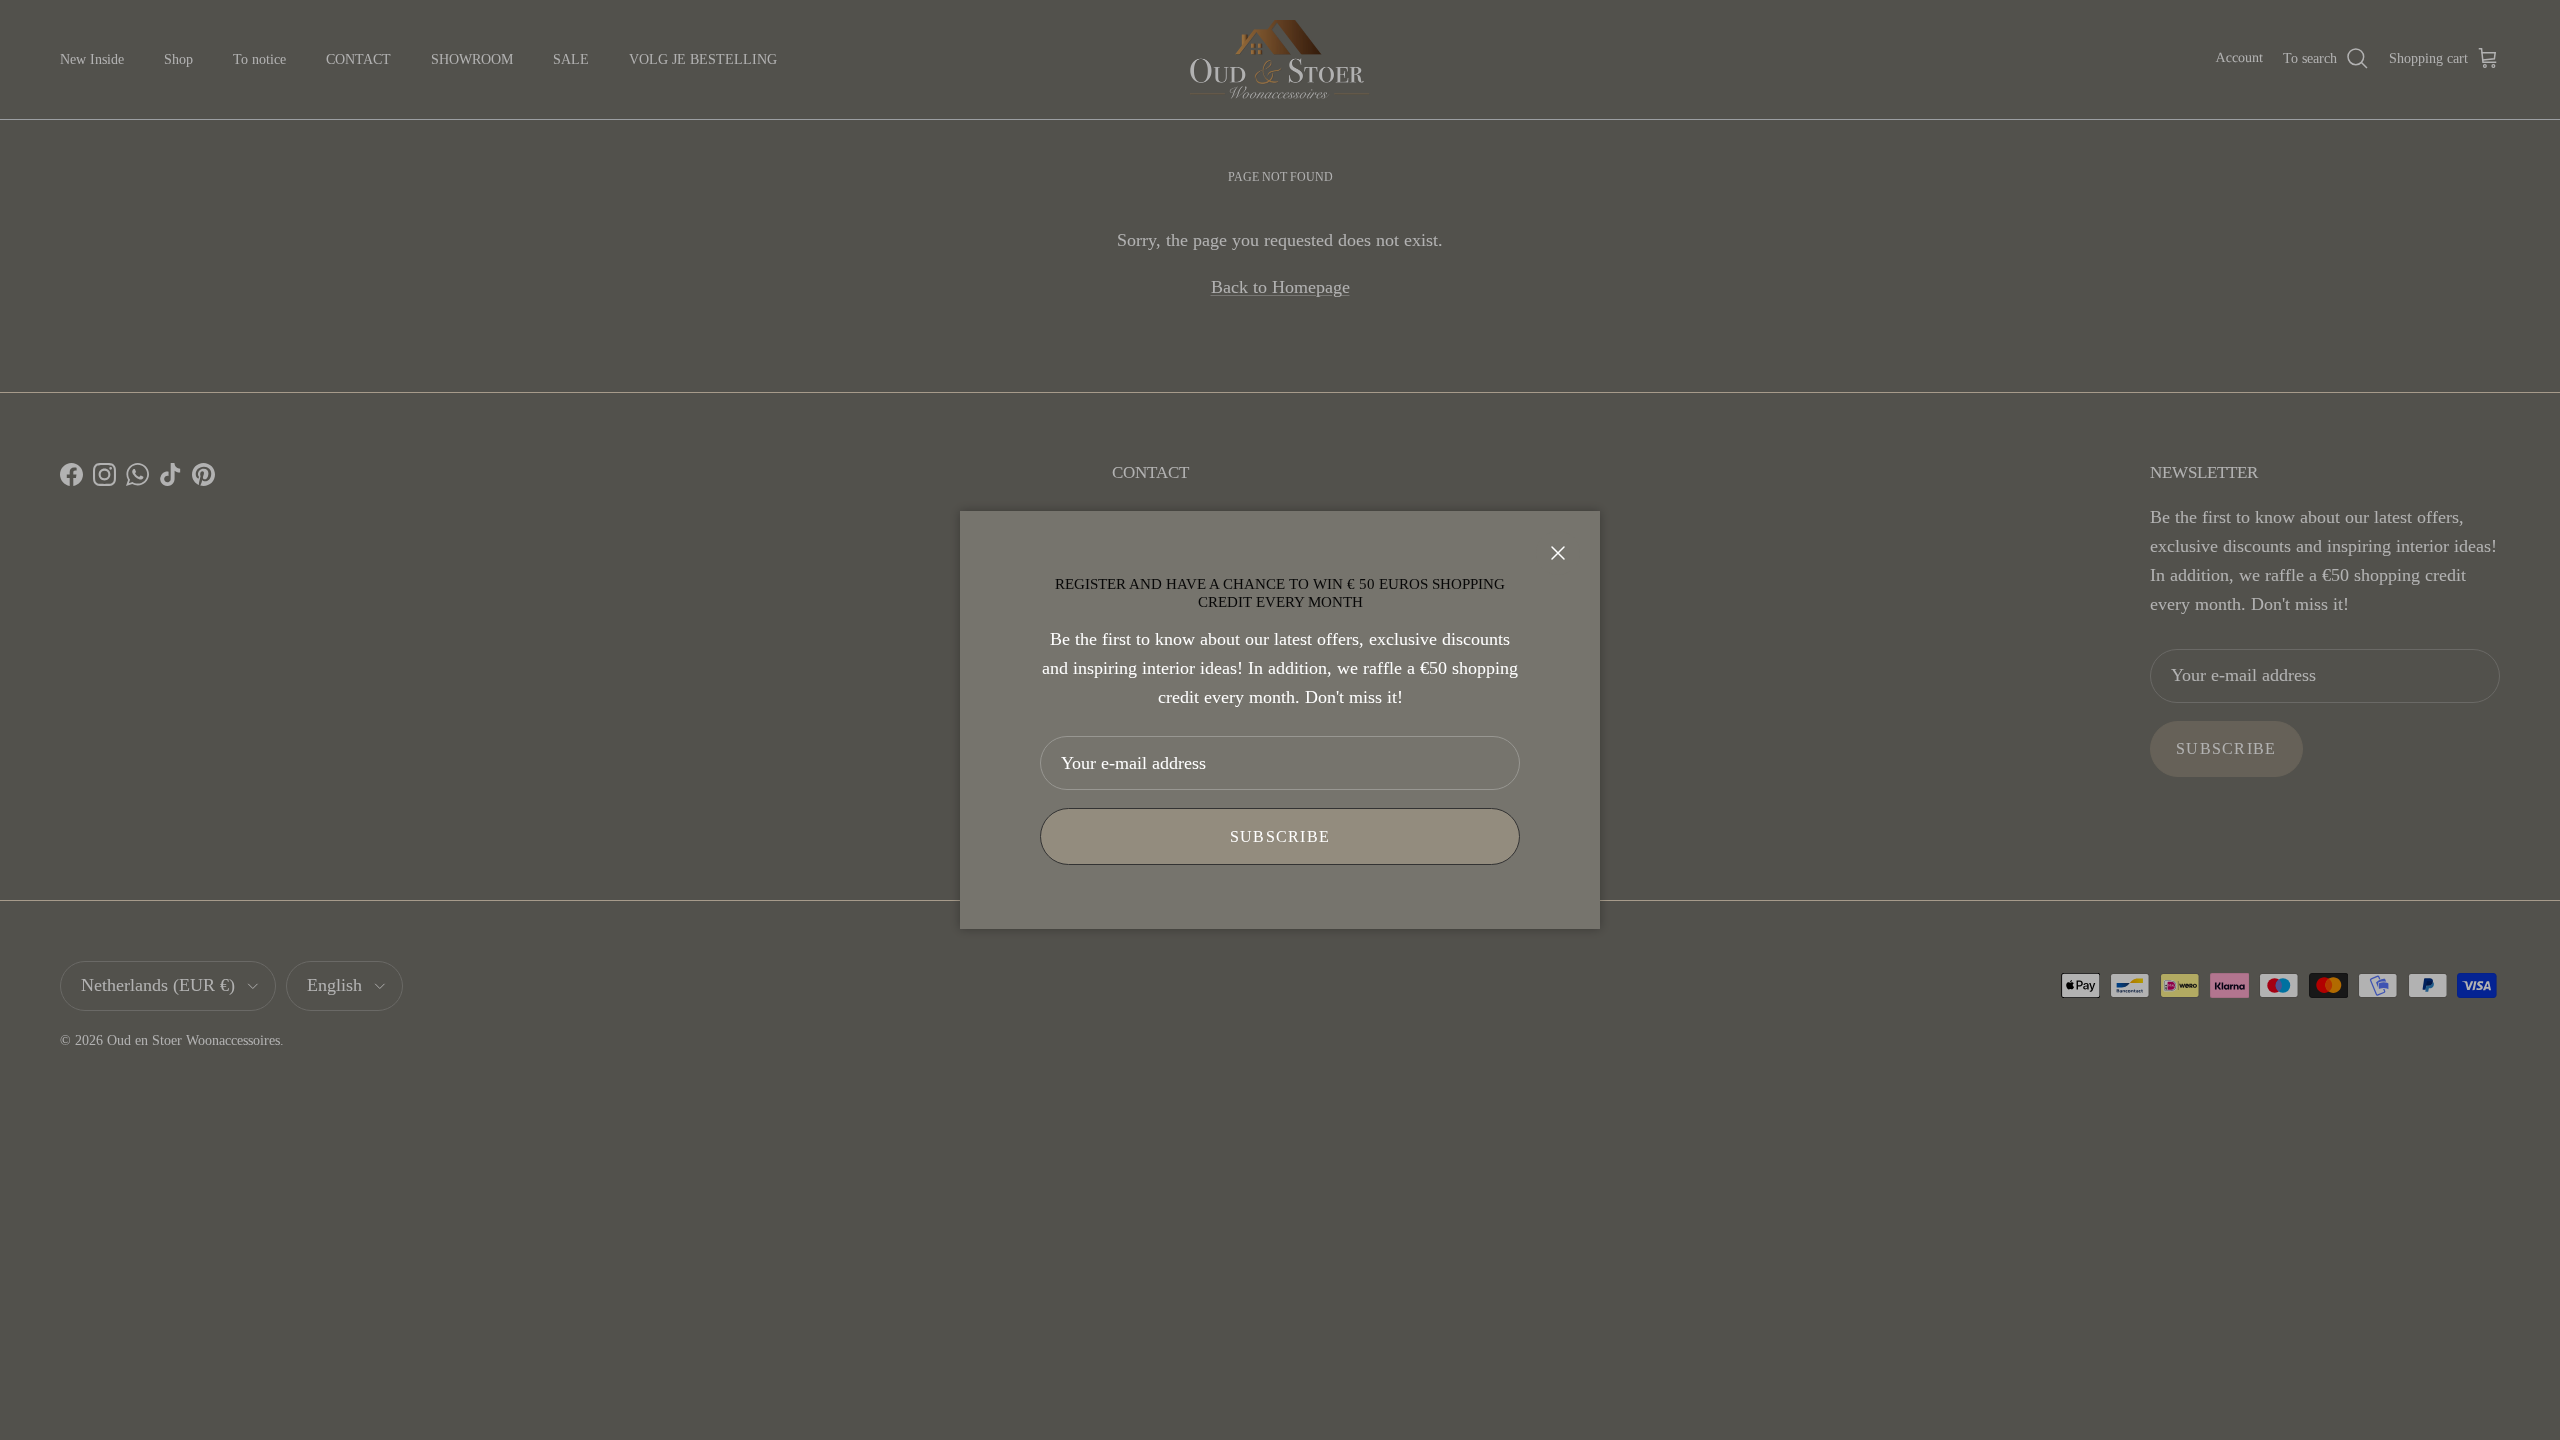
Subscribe (1280, 836)
